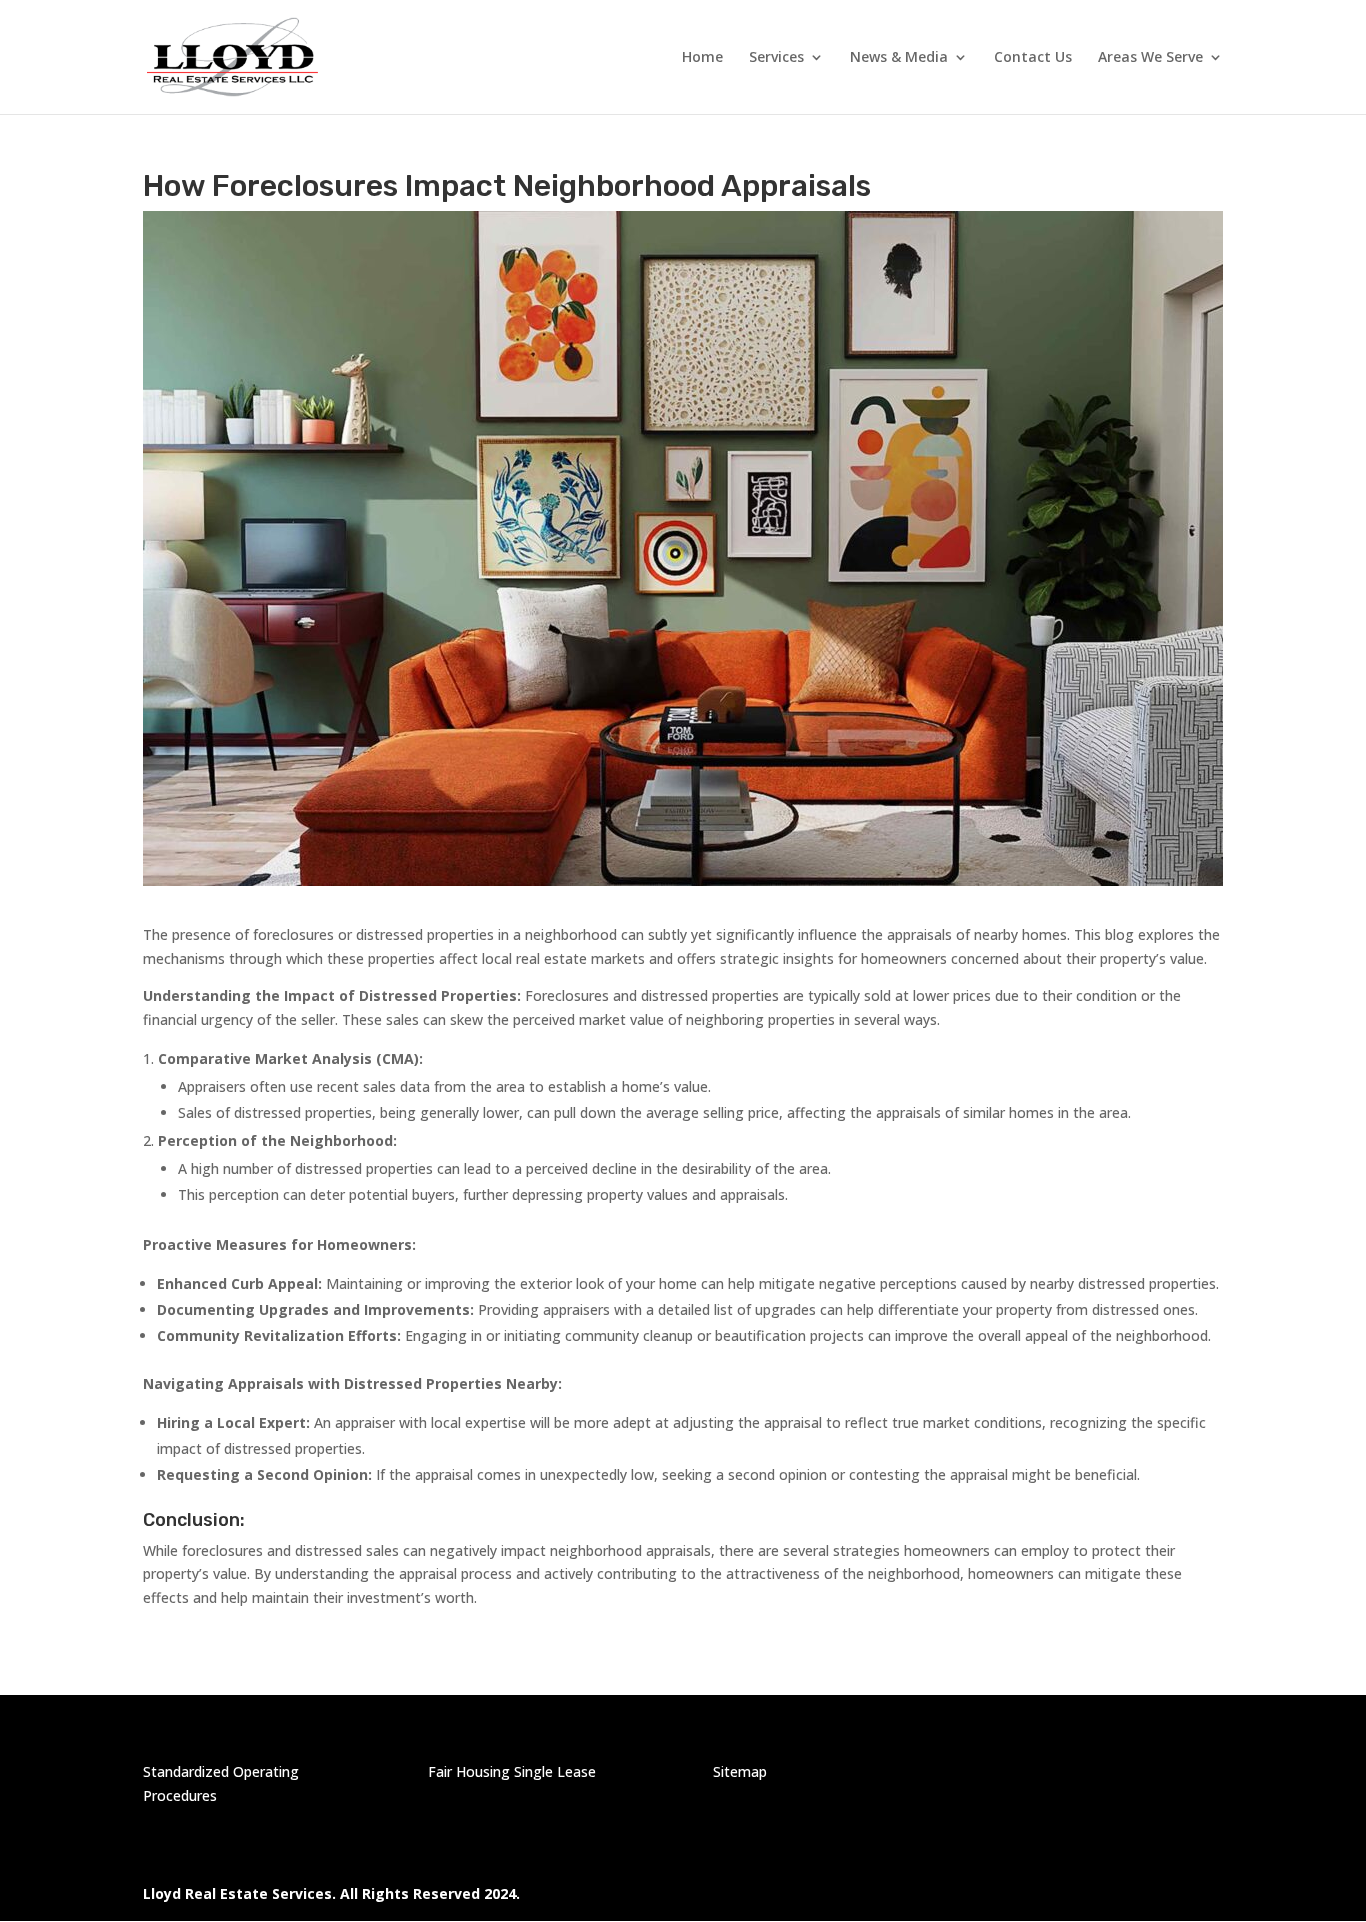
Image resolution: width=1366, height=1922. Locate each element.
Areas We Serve (1150, 58)
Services (776, 58)
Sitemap (740, 1771)
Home (702, 58)
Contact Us (1033, 58)
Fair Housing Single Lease (512, 1771)
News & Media (899, 58)
